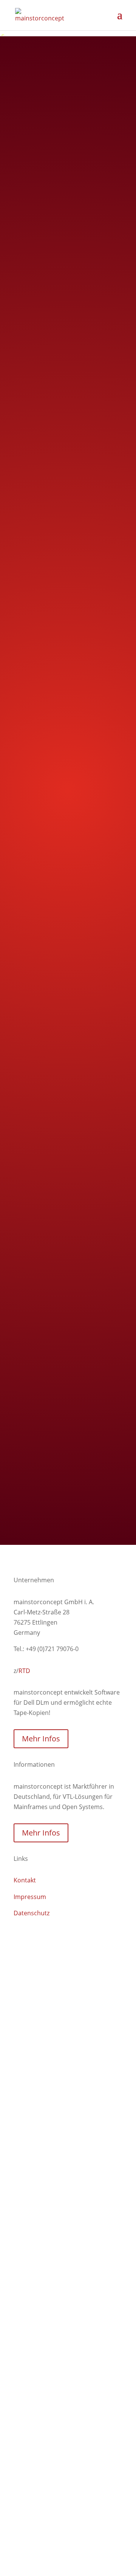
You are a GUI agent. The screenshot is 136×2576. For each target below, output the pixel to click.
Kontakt (25, 1880)
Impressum (30, 1897)
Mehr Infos (41, 1739)
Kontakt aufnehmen (68, 1487)
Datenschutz (32, 1913)
